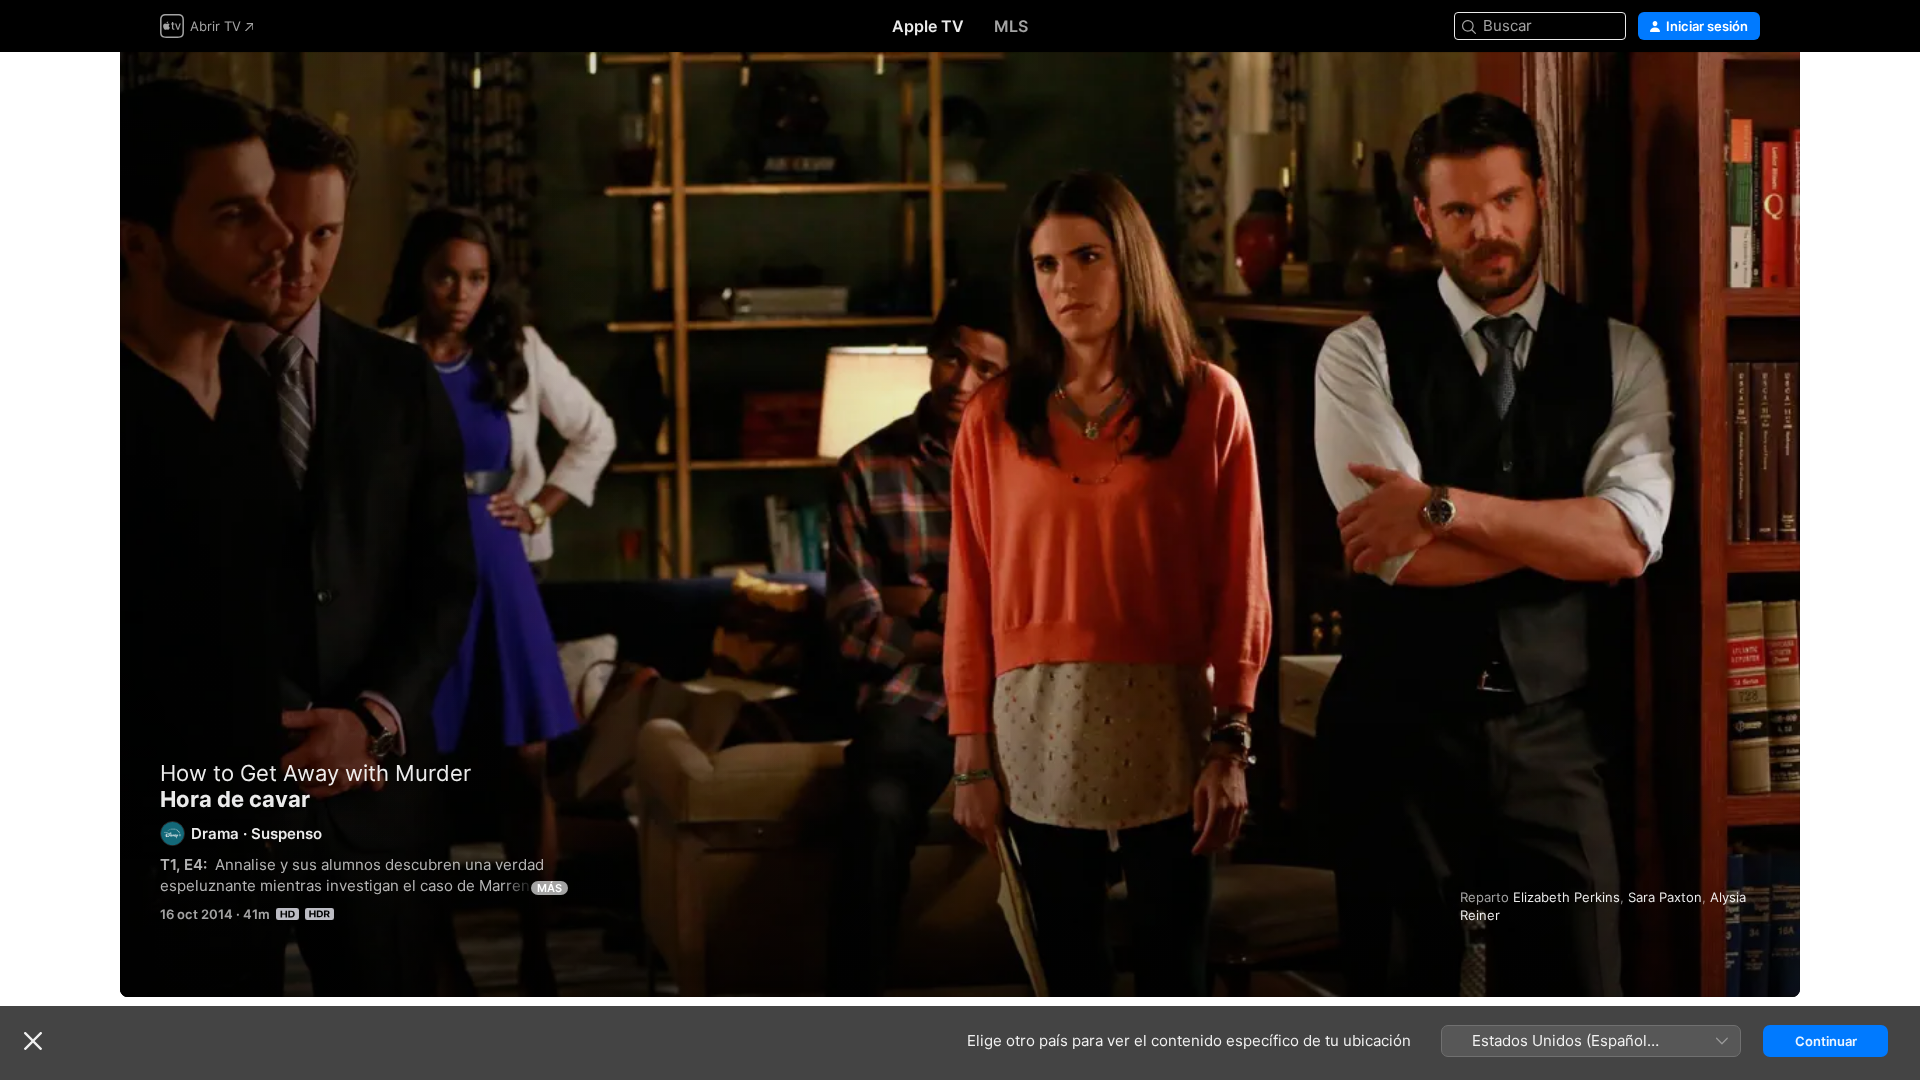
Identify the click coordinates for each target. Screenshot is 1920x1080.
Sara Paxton (1665, 897)
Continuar (1826, 1041)
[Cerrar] (33, 1041)
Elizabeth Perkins (1566, 897)
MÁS (549, 888)
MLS (1011, 26)
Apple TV (928, 26)
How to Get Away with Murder (315, 773)
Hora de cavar (960, 524)
